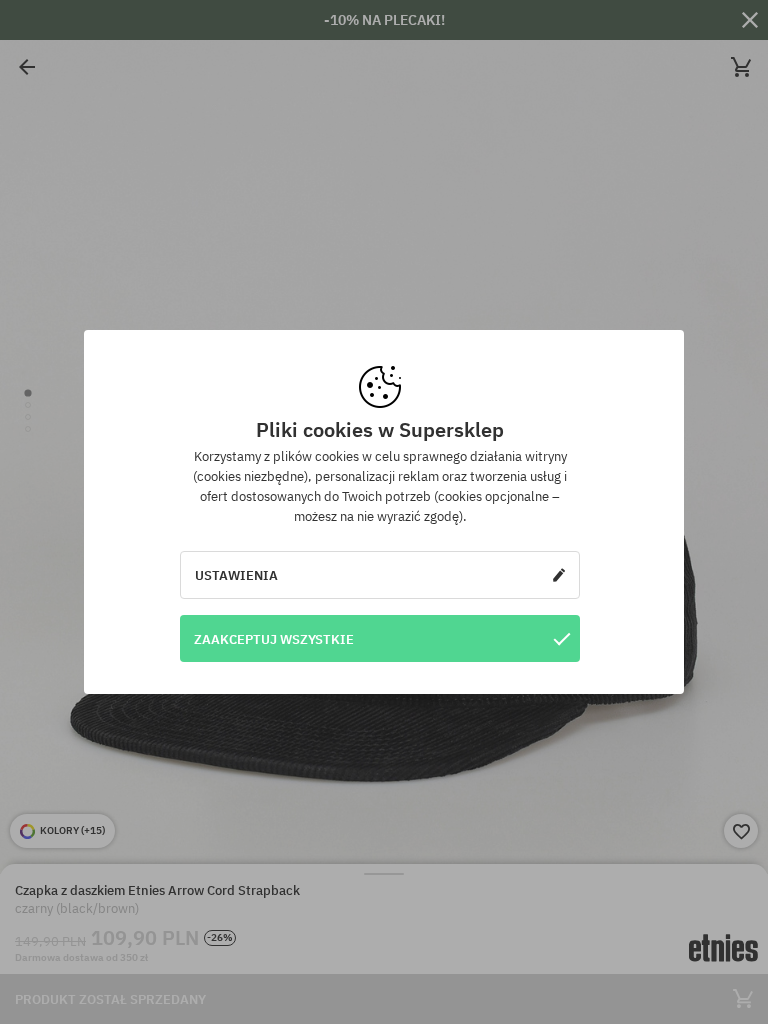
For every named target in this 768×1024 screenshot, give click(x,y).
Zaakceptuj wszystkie (274, 639)
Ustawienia (236, 575)
